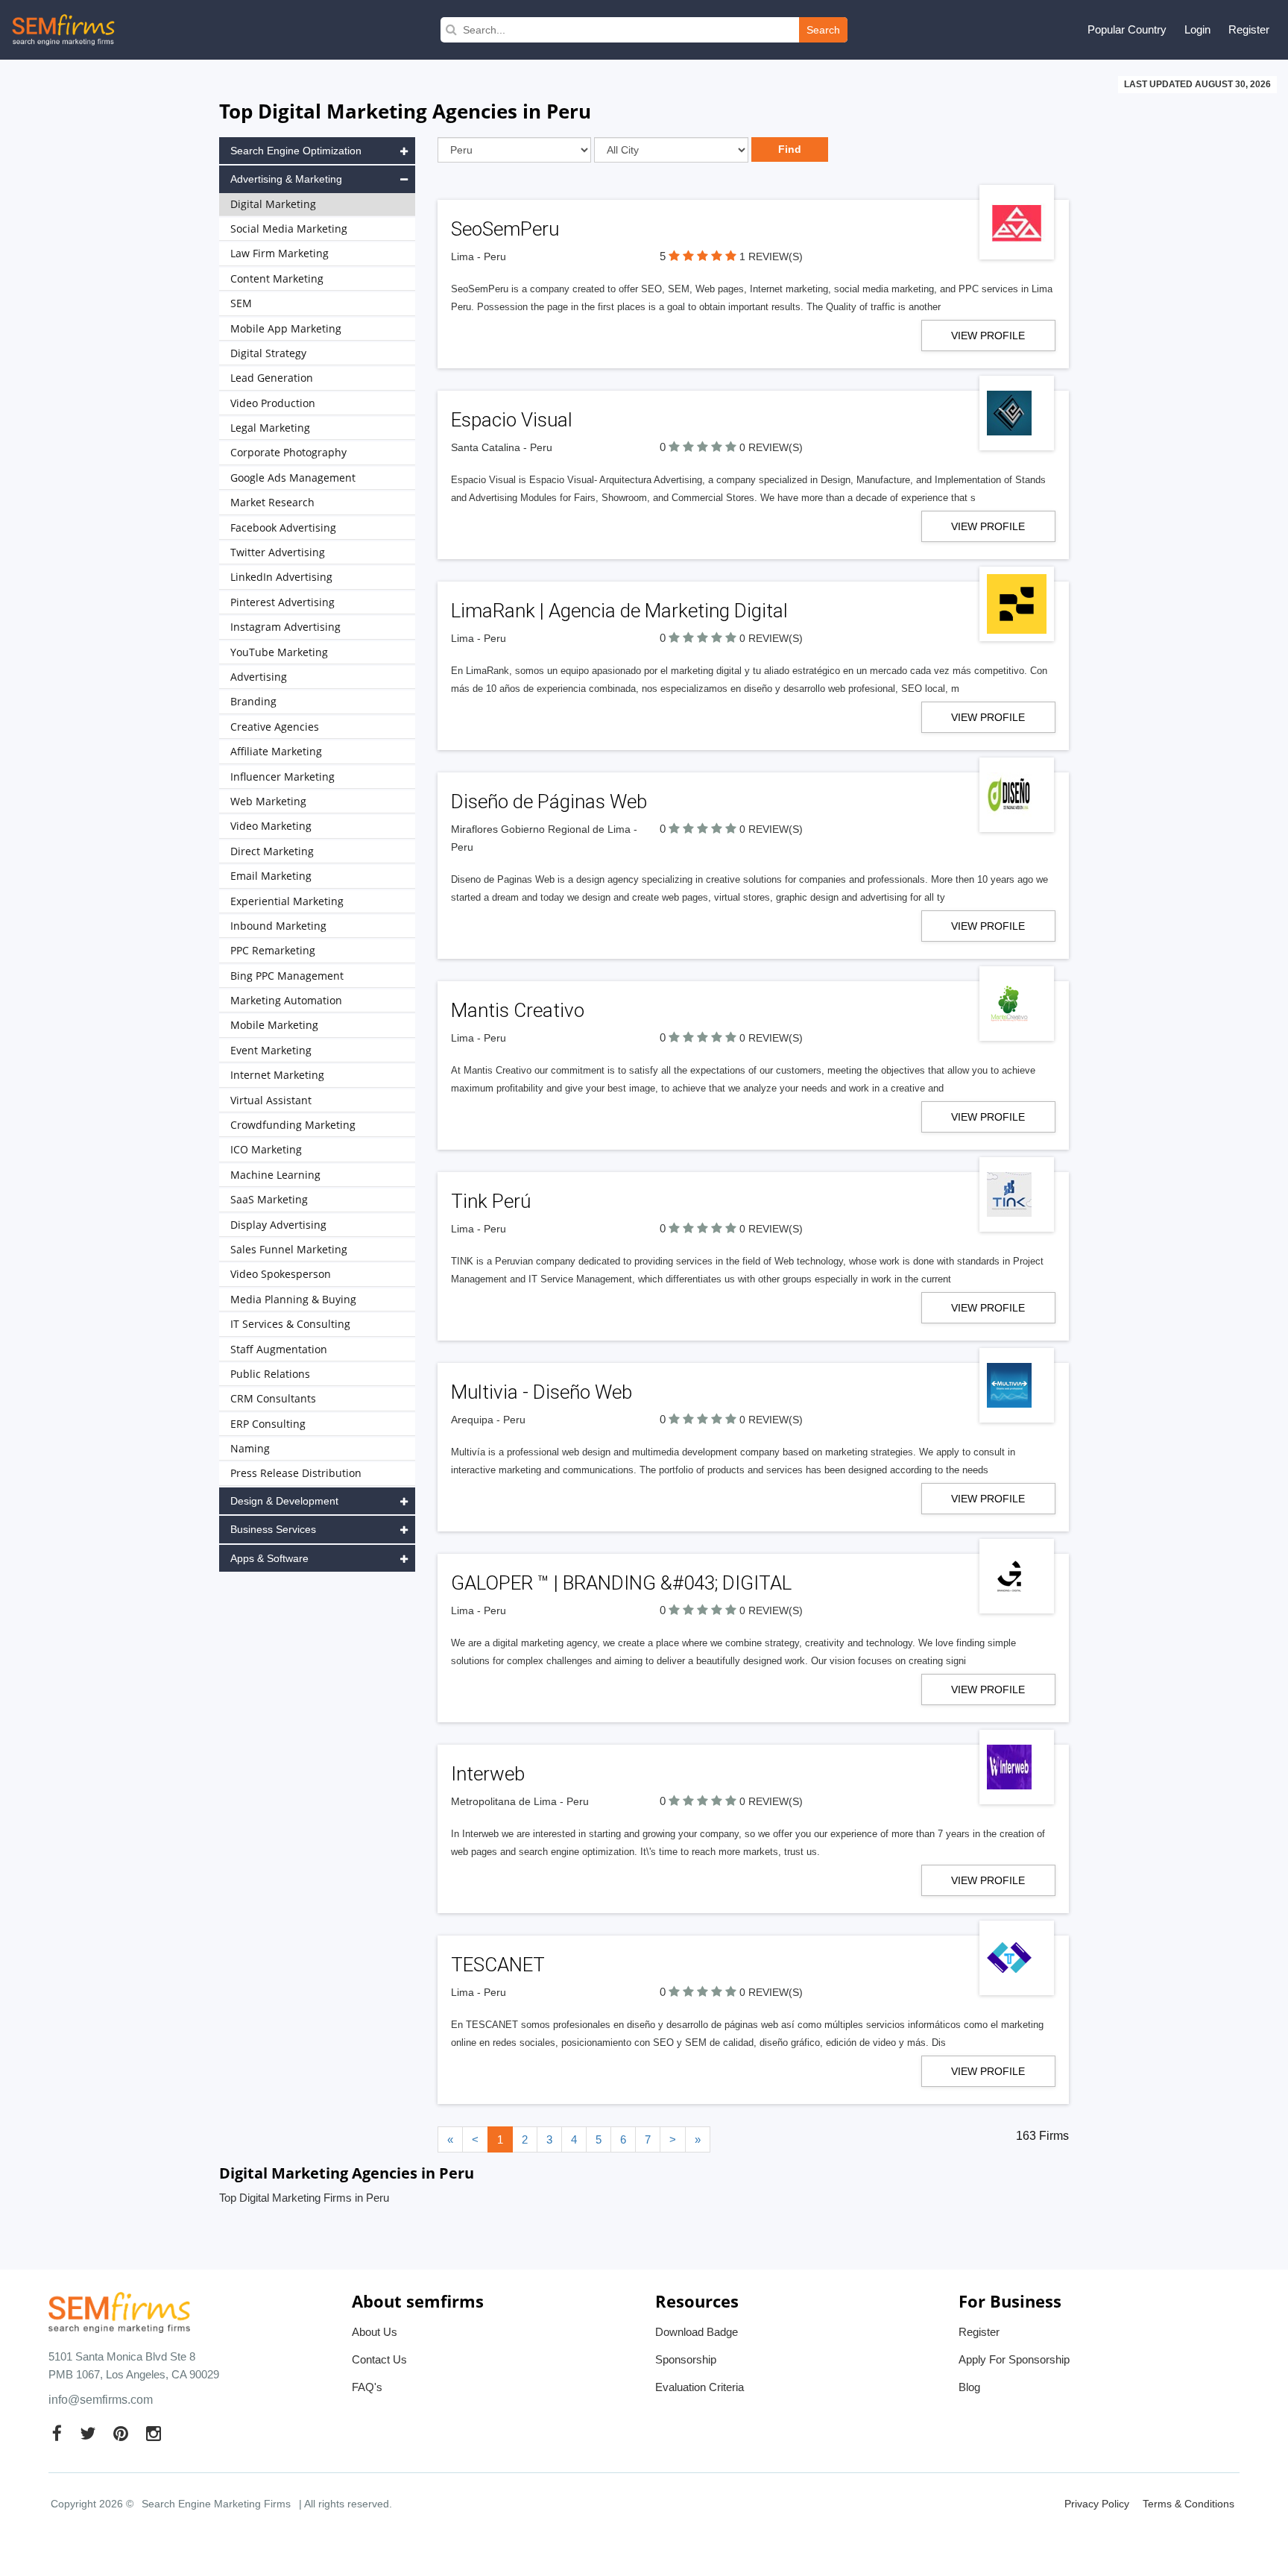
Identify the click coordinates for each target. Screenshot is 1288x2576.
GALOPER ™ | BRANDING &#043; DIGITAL (621, 1583)
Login (1197, 29)
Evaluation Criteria (700, 2387)
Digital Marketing (273, 204)
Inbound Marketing (278, 926)
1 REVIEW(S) (771, 256)
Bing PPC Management (287, 976)
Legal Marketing (270, 428)
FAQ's (367, 2387)
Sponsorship (686, 2359)
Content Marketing (277, 278)
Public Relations (270, 1374)
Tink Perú (491, 1201)
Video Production (273, 403)
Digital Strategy (268, 353)
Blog (969, 2387)
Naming (250, 1448)
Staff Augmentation (279, 1349)
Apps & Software (269, 1558)
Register (1249, 29)
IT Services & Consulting (290, 1324)
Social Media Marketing (289, 229)
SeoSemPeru (505, 229)
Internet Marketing (277, 1075)
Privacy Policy (1097, 2504)
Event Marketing (271, 1050)
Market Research (272, 502)
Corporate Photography (288, 452)
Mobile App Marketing (286, 328)
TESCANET (498, 1965)
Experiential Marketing (287, 901)
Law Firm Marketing (280, 253)
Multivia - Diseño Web (542, 1392)
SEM (241, 303)
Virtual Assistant (271, 1100)
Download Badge (697, 2332)
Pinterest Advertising (282, 602)
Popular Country (1127, 29)
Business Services (273, 1529)
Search (823, 30)
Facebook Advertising (283, 528)
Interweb (488, 1774)
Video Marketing (271, 826)
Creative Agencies (275, 727)
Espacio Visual (512, 420)
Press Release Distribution (296, 1473)
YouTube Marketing (279, 652)
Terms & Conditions (1188, 2504)
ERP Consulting (268, 1424)
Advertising (259, 677)
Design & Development (284, 1501)
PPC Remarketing (273, 950)
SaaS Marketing (269, 1199)
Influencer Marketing (282, 777)
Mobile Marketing (274, 1025)
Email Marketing (271, 876)
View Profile (988, 336)
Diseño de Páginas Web (549, 802)
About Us (375, 2332)
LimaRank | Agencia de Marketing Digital (619, 611)
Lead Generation (272, 378)
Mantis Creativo (518, 1010)
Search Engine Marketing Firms (216, 2504)
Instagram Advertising (285, 627)
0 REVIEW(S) (771, 447)
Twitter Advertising (278, 552)
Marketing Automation (286, 1000)
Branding (253, 701)
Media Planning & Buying (293, 1299)
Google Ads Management (293, 478)
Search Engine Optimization (296, 151)
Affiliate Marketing (276, 751)
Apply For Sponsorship (1014, 2359)
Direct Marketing (272, 851)
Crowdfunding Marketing (293, 1125)
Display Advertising (278, 1225)
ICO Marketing (266, 1149)
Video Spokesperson (281, 1274)
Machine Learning (275, 1175)
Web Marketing (268, 801)
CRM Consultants (273, 1398)
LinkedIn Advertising (281, 577)
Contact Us (379, 2359)
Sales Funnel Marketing (289, 1249)
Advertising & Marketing (286, 179)
